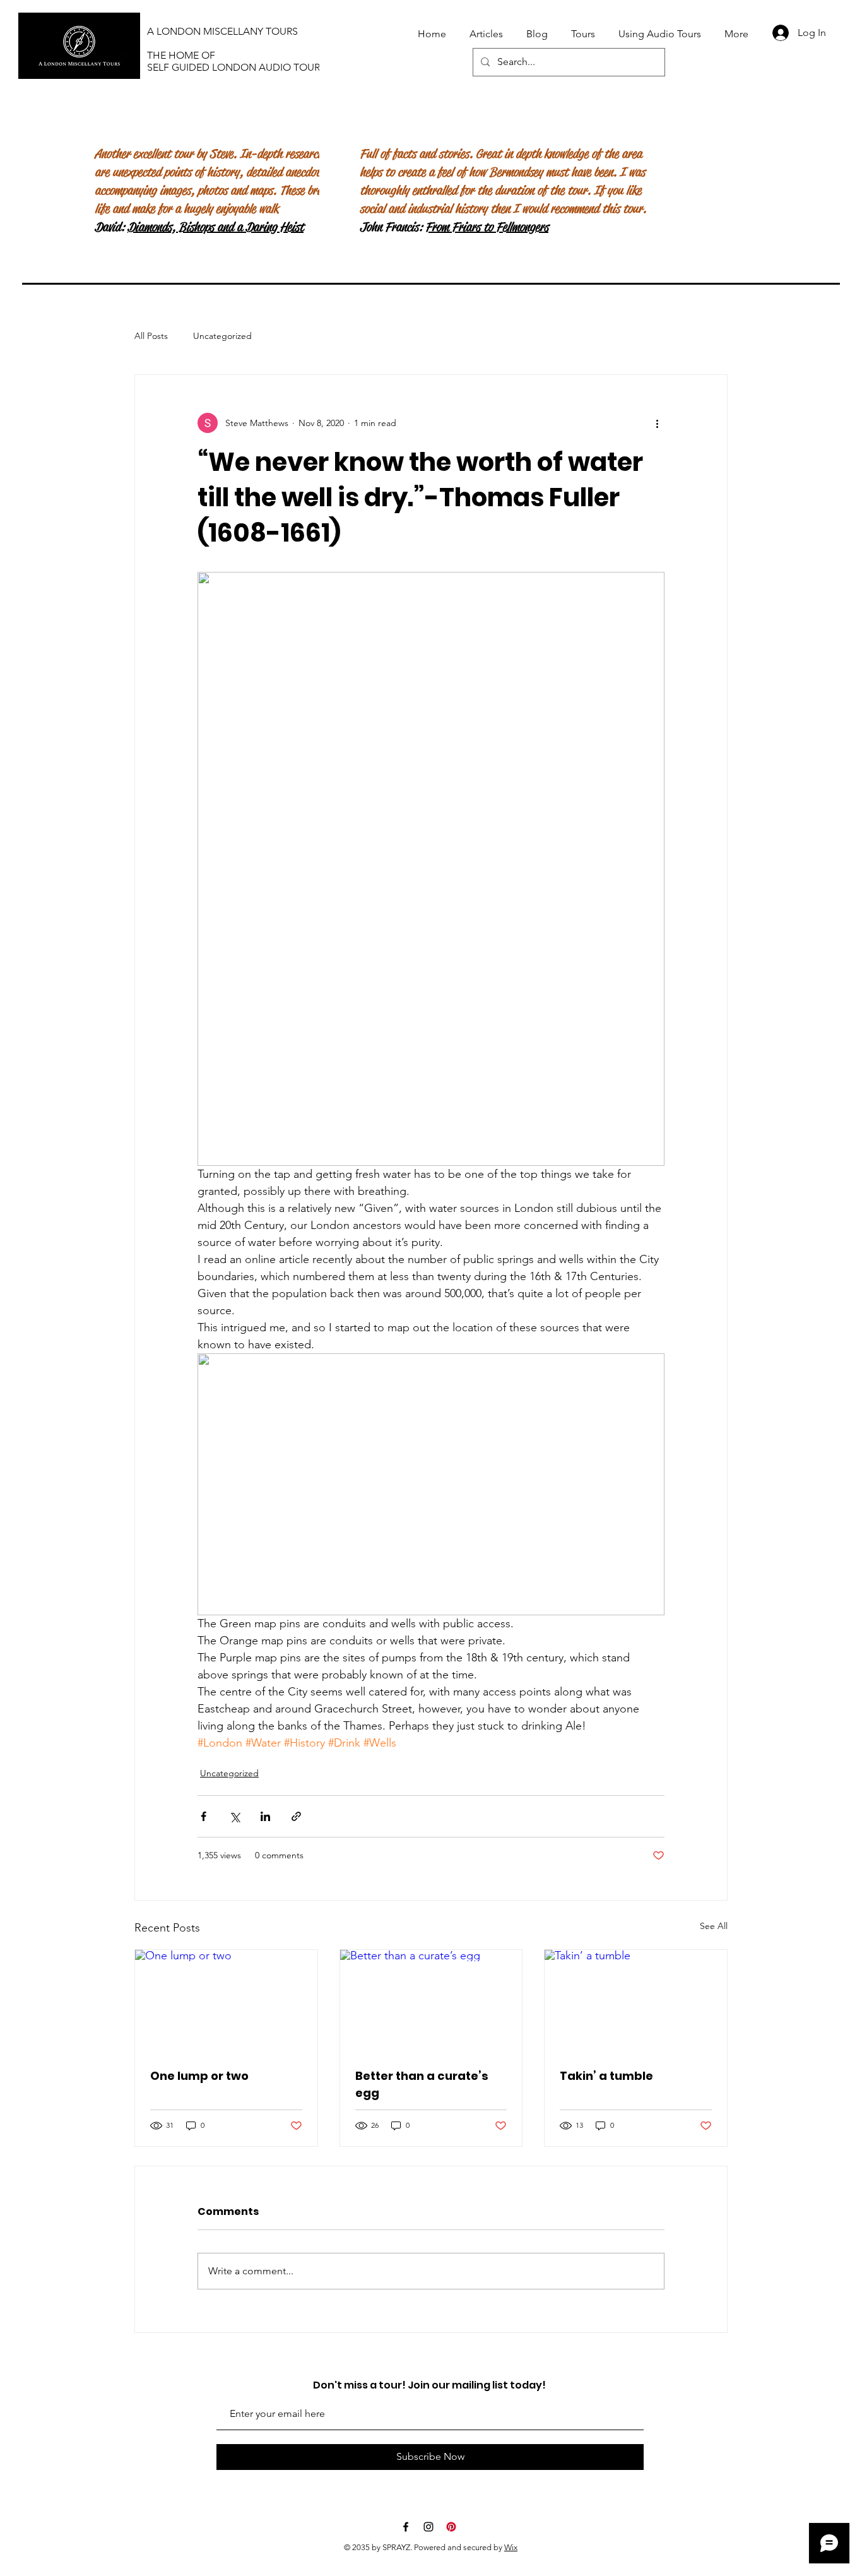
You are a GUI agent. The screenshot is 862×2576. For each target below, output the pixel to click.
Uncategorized (222, 336)
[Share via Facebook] (204, 1816)
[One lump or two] (226, 2001)
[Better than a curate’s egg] (431, 2001)
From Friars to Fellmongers (487, 227)
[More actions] (657, 423)
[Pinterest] (451, 2527)
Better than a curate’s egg (422, 2084)
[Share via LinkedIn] (265, 1816)
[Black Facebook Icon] (406, 2527)
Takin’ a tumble (606, 2076)
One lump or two (199, 2076)
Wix (511, 2547)
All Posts (151, 336)
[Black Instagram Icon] (428, 2527)
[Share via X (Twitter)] (234, 1816)
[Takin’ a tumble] (636, 2001)
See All (714, 1926)
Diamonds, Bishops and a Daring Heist (215, 227)
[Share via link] (296, 1816)
